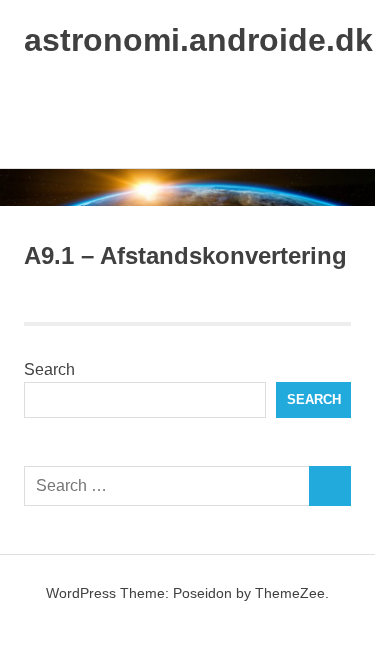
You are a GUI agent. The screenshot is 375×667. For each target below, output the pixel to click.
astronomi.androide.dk (198, 40)
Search (49, 369)
